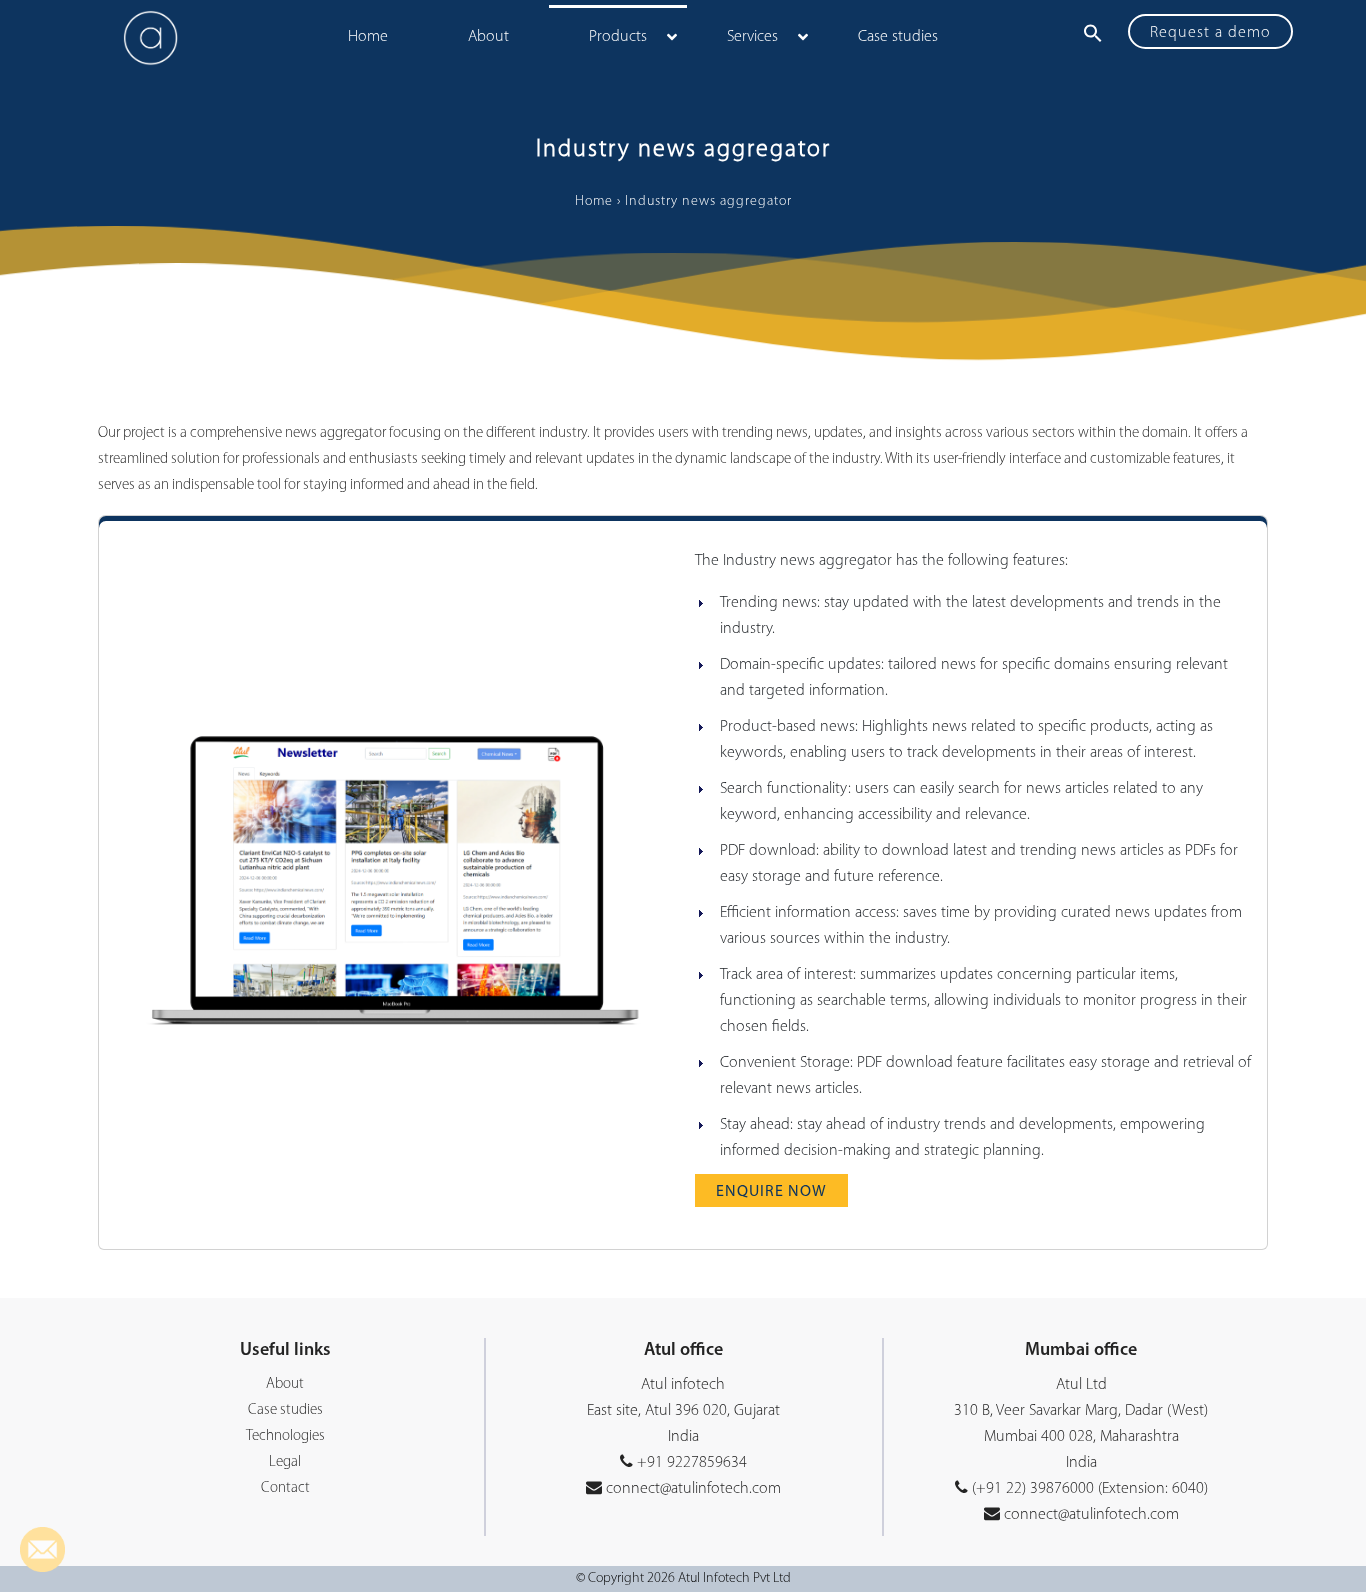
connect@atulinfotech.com (691, 1489)
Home (594, 201)
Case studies (285, 1410)
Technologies (285, 1436)
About (285, 1384)
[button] (1093, 33)
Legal (285, 1462)
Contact (285, 1488)
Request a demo (1210, 33)
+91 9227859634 (692, 1463)
